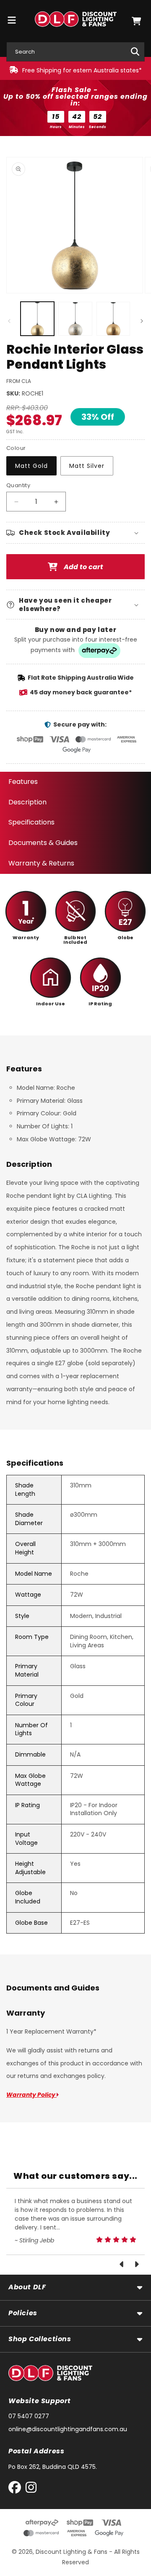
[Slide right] (142, 321)
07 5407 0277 (29, 2416)
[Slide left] (9, 321)
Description (27, 802)
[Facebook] (17, 2489)
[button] (136, 21)
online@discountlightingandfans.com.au (68, 2429)
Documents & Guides (43, 843)
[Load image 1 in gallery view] (37, 318)
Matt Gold (31, 466)
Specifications (31, 822)
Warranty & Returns (41, 863)
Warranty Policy (31, 2095)
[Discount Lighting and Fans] (75, 21)
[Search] (135, 51)
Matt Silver (87, 466)
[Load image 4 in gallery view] (113, 318)
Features (23, 782)
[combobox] (75, 52)
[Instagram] (31, 2489)
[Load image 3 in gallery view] (75, 318)
